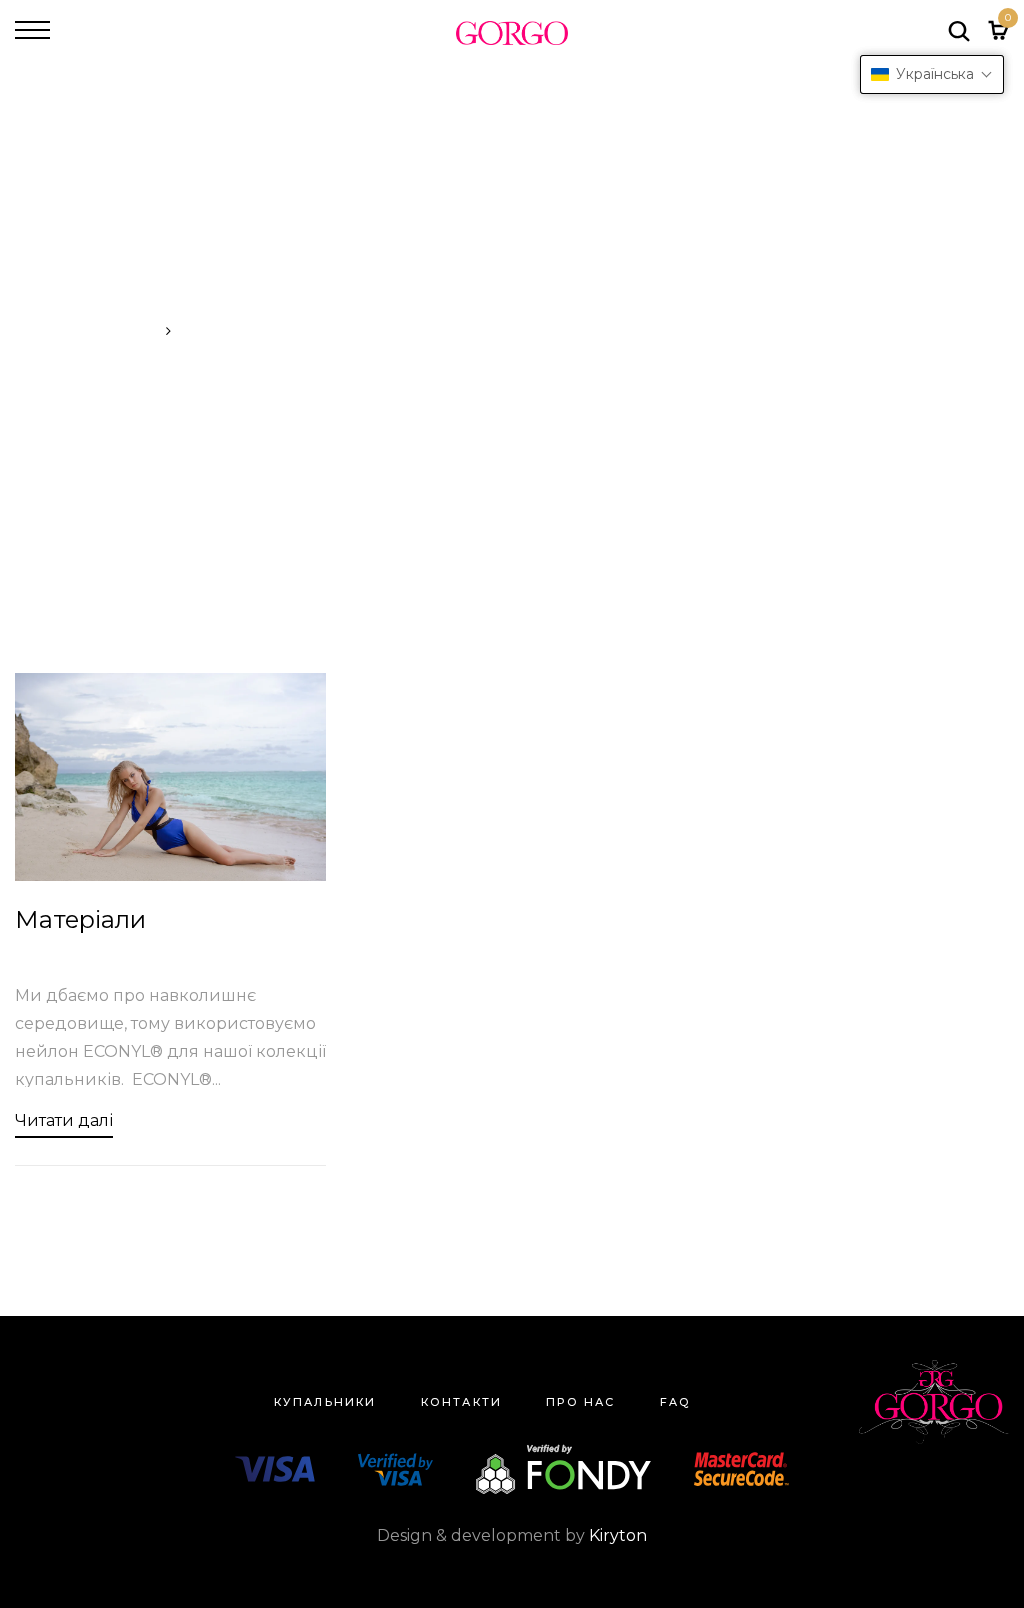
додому (128, 331)
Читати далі (64, 1120)
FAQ (675, 1402)
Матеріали (80, 919)
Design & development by (512, 1535)
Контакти (462, 1402)
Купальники (325, 1402)
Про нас (580, 1402)
